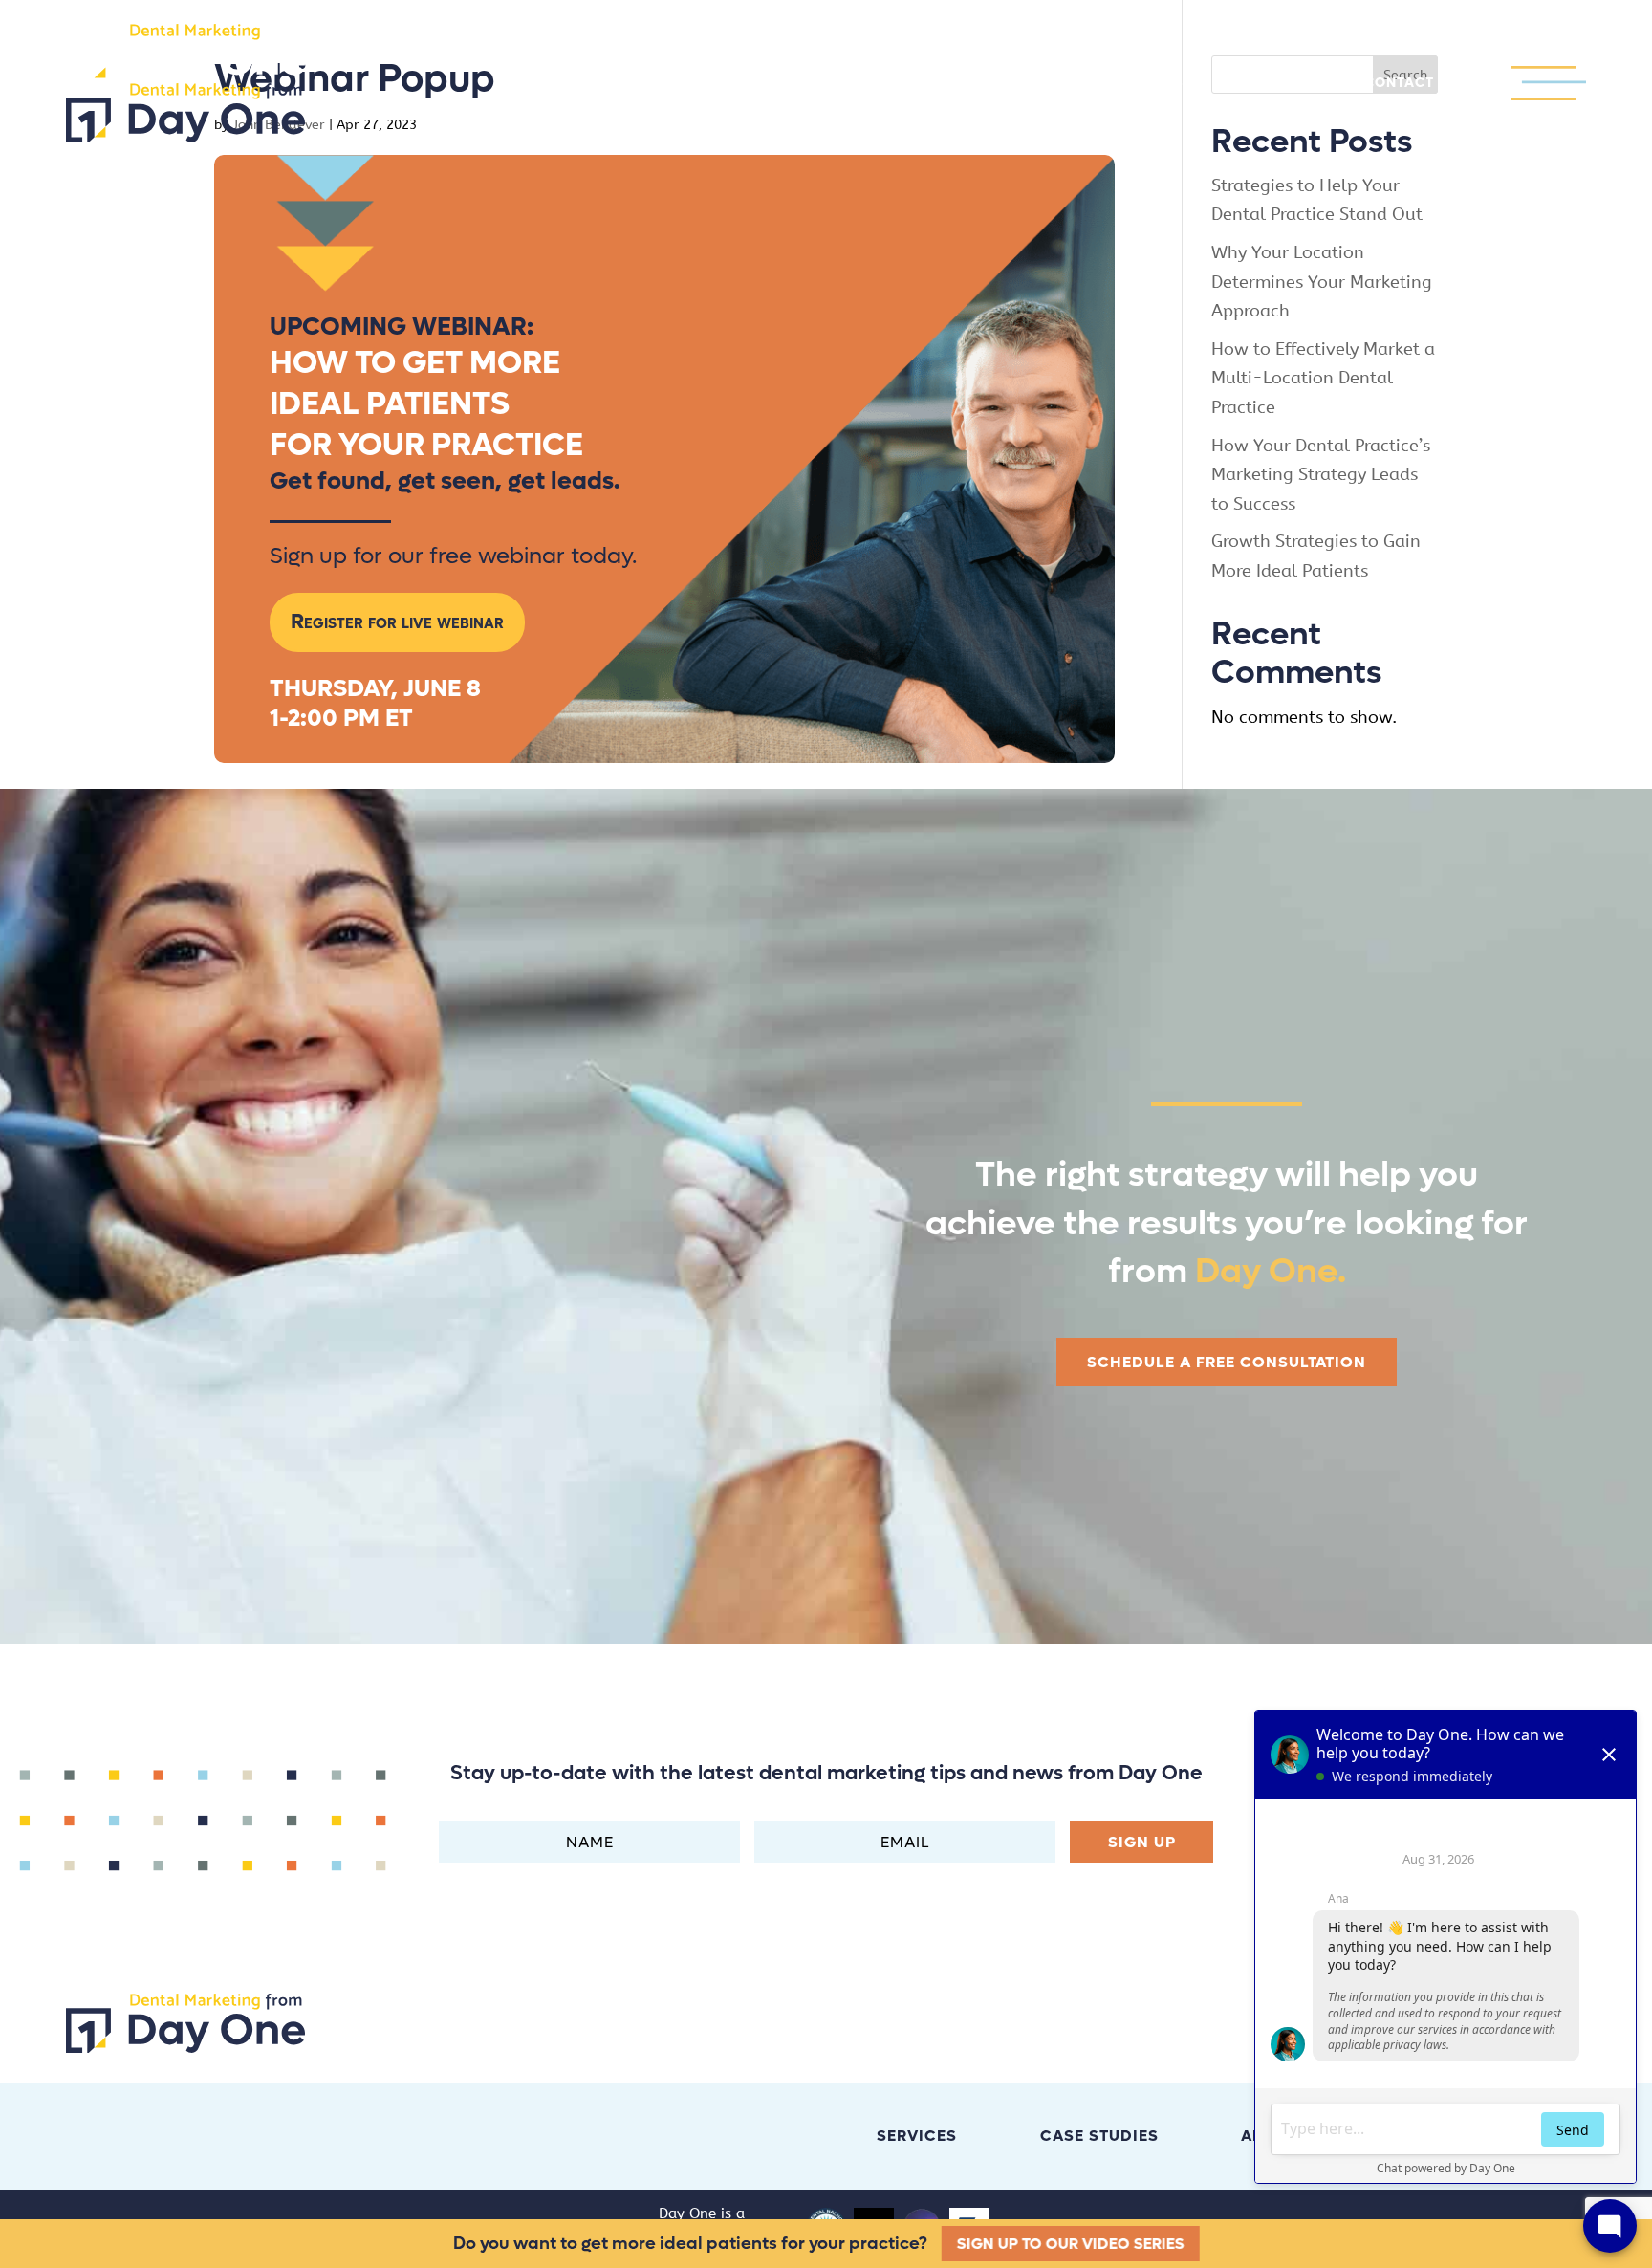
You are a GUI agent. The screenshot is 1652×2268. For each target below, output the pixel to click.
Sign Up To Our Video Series (1072, 2244)
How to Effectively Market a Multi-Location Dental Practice (1323, 378)
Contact (1399, 84)
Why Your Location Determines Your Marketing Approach (1322, 282)
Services (671, 84)
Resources (1138, 84)
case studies (1099, 2136)
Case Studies (821, 84)
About (1026, 84)
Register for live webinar (397, 622)
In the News (1273, 84)
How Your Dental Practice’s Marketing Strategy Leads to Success (1321, 475)
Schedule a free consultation (1227, 1362)
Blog (937, 84)
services (917, 2136)
